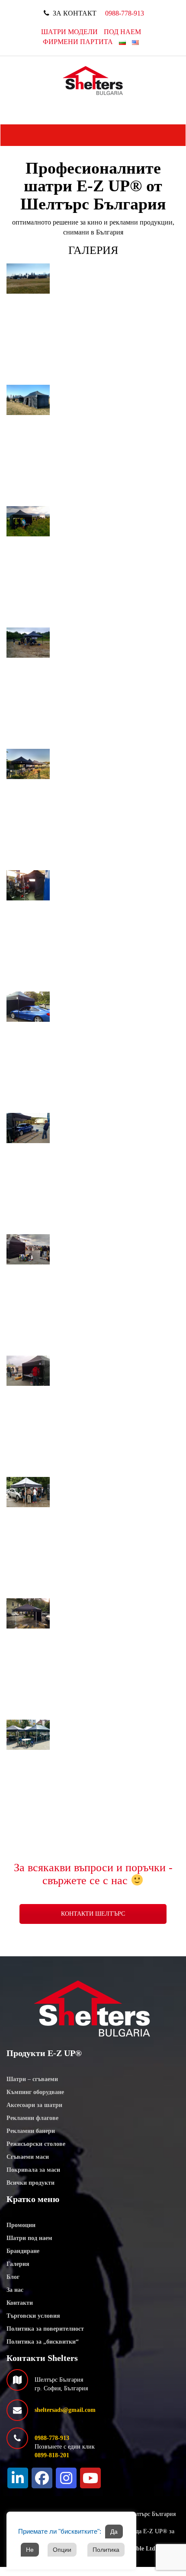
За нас (15, 2290)
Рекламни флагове (32, 2118)
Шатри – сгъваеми (32, 2079)
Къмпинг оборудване (35, 2092)
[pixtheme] (93, 80)
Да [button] (114, 2532)
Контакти (20, 2303)
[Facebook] (42, 2478)
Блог (13, 2277)
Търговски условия (33, 2316)
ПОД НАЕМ (122, 32)
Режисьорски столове (36, 2144)
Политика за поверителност (45, 2329)
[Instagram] (66, 2478)
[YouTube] (90, 2478)
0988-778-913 (125, 13)
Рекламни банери (31, 2131)
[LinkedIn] (18, 2478)
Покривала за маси (33, 2170)
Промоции (21, 2225)
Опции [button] (62, 2550)
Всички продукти (30, 2183)
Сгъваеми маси (28, 2157)
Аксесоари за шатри (34, 2105)
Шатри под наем (29, 2238)
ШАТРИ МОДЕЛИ (69, 32)
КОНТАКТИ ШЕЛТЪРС (93, 1914)
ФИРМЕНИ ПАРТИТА (78, 42)
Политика (106, 2550)
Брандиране (23, 2251)
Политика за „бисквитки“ (43, 2342)
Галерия (18, 2264)
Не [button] (30, 2550)
